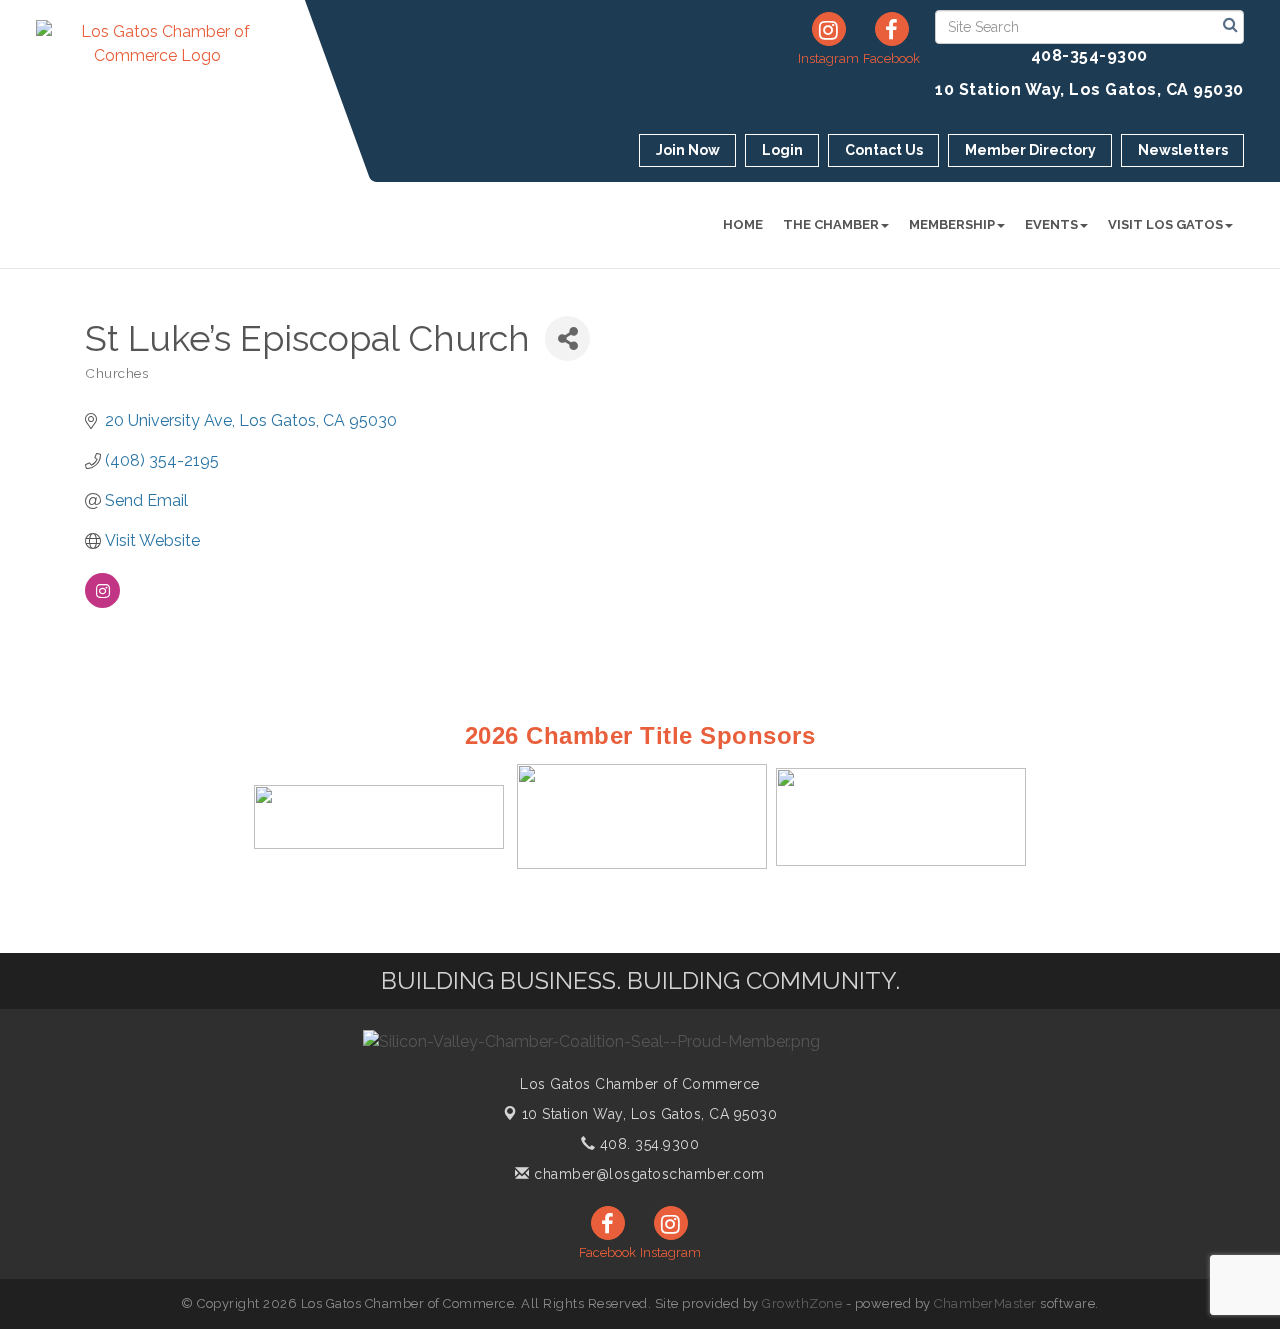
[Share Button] (567, 338)
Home (743, 224)
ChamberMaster (985, 1303)
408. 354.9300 (647, 1144)
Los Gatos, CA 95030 (650, 1114)
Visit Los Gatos (1165, 224)
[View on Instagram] (102, 602)
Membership (952, 224)
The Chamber (831, 224)
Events (1051, 224)
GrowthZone (802, 1303)
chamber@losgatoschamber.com (647, 1174)
